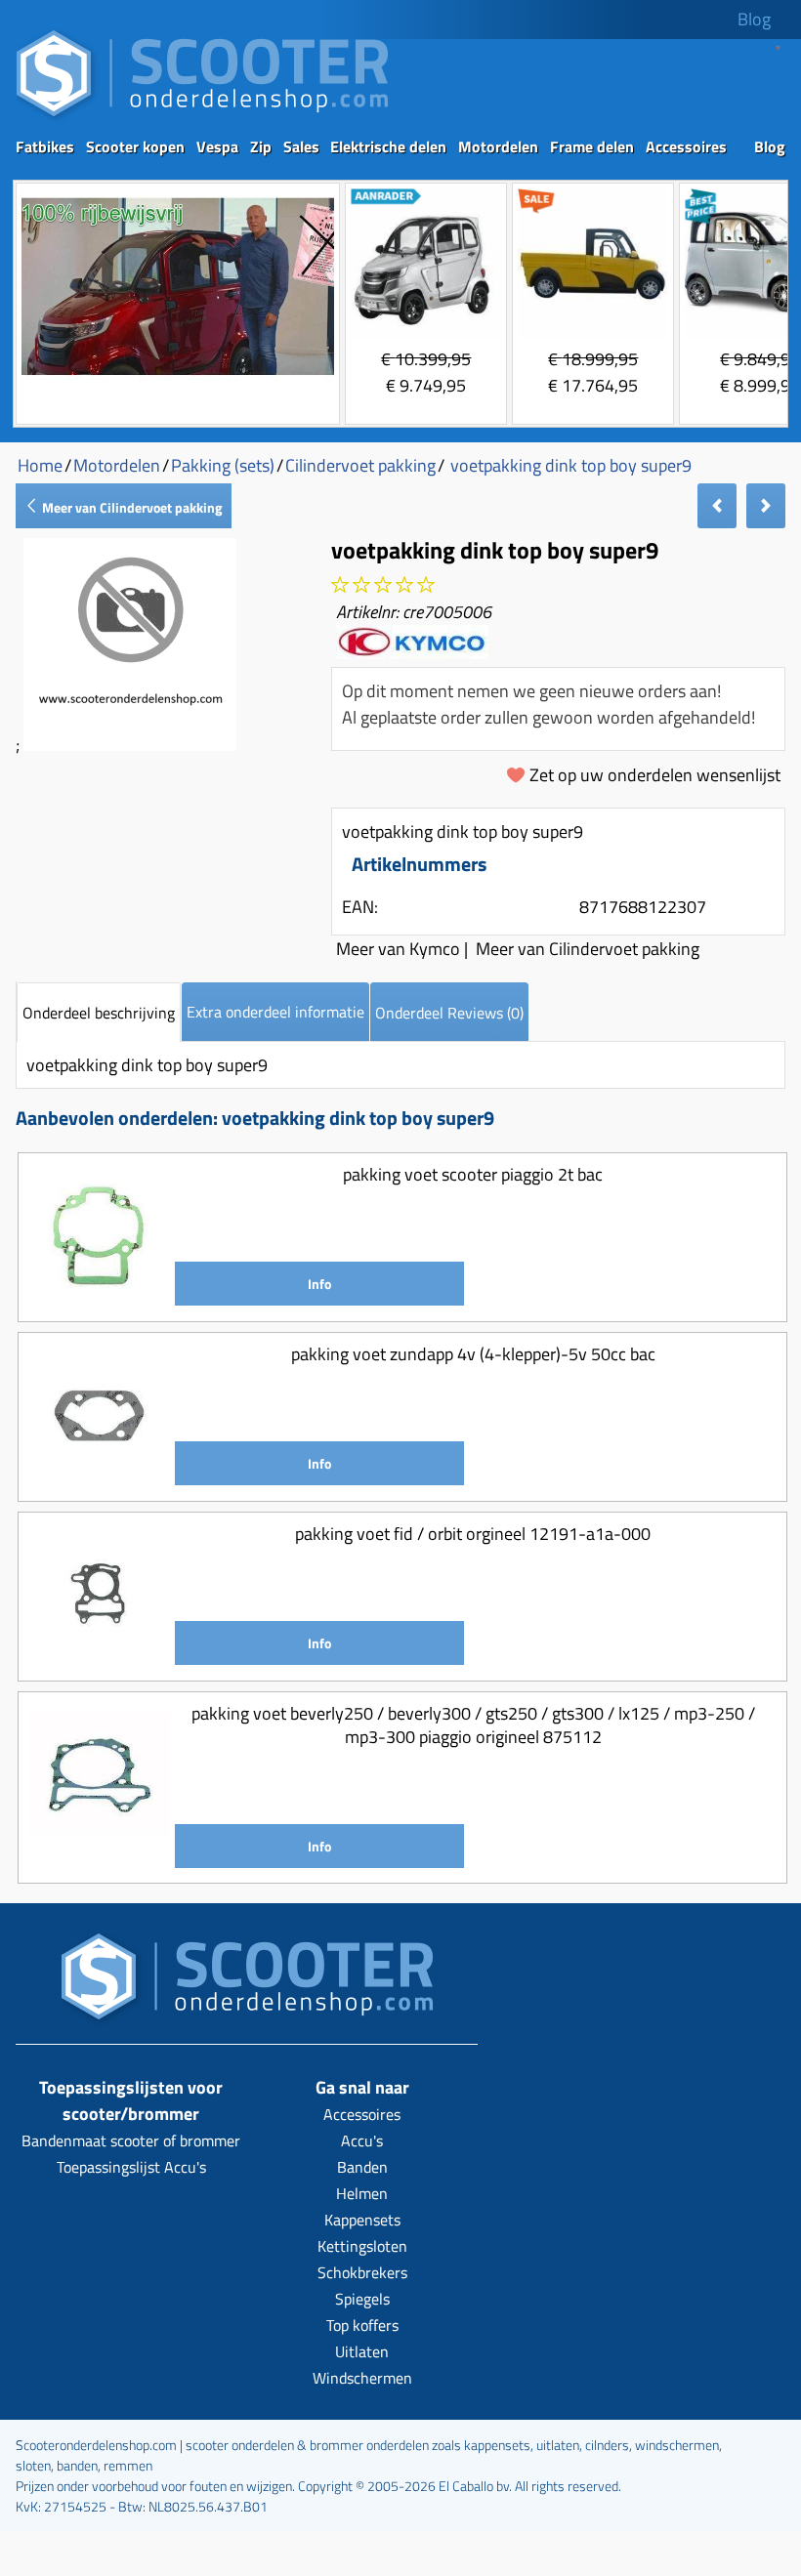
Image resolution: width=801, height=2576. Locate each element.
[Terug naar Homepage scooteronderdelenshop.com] (202, 118)
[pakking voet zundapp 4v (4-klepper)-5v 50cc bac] (99, 1478)
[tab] (99, 1012)
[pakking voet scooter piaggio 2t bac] (99, 1298)
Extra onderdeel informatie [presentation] (275, 1012)
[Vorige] (717, 506)
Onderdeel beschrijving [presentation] (99, 1013)
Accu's (362, 2140)
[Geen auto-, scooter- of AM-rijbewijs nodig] (178, 377)
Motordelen (498, 146)
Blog (754, 19)
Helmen (362, 2193)
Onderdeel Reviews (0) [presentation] (449, 1013)
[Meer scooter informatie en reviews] (383, 585)
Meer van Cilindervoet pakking (130, 507)
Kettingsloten (362, 2246)
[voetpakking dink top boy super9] (130, 745)
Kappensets (362, 2220)
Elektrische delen (388, 146)
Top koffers (362, 2325)
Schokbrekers (362, 2272)
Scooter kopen (135, 146)
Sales (301, 146)
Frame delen (592, 146)
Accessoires (686, 146)
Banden (362, 2167)
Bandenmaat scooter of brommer (131, 2140)
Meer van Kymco (398, 949)
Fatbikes (45, 146)
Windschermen (362, 2378)
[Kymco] (412, 652)
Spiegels (362, 2299)
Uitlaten (362, 2351)
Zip (261, 146)
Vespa (217, 146)
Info (319, 1284)
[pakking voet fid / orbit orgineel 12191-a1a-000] (99, 1658)
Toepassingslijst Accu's (131, 2167)
